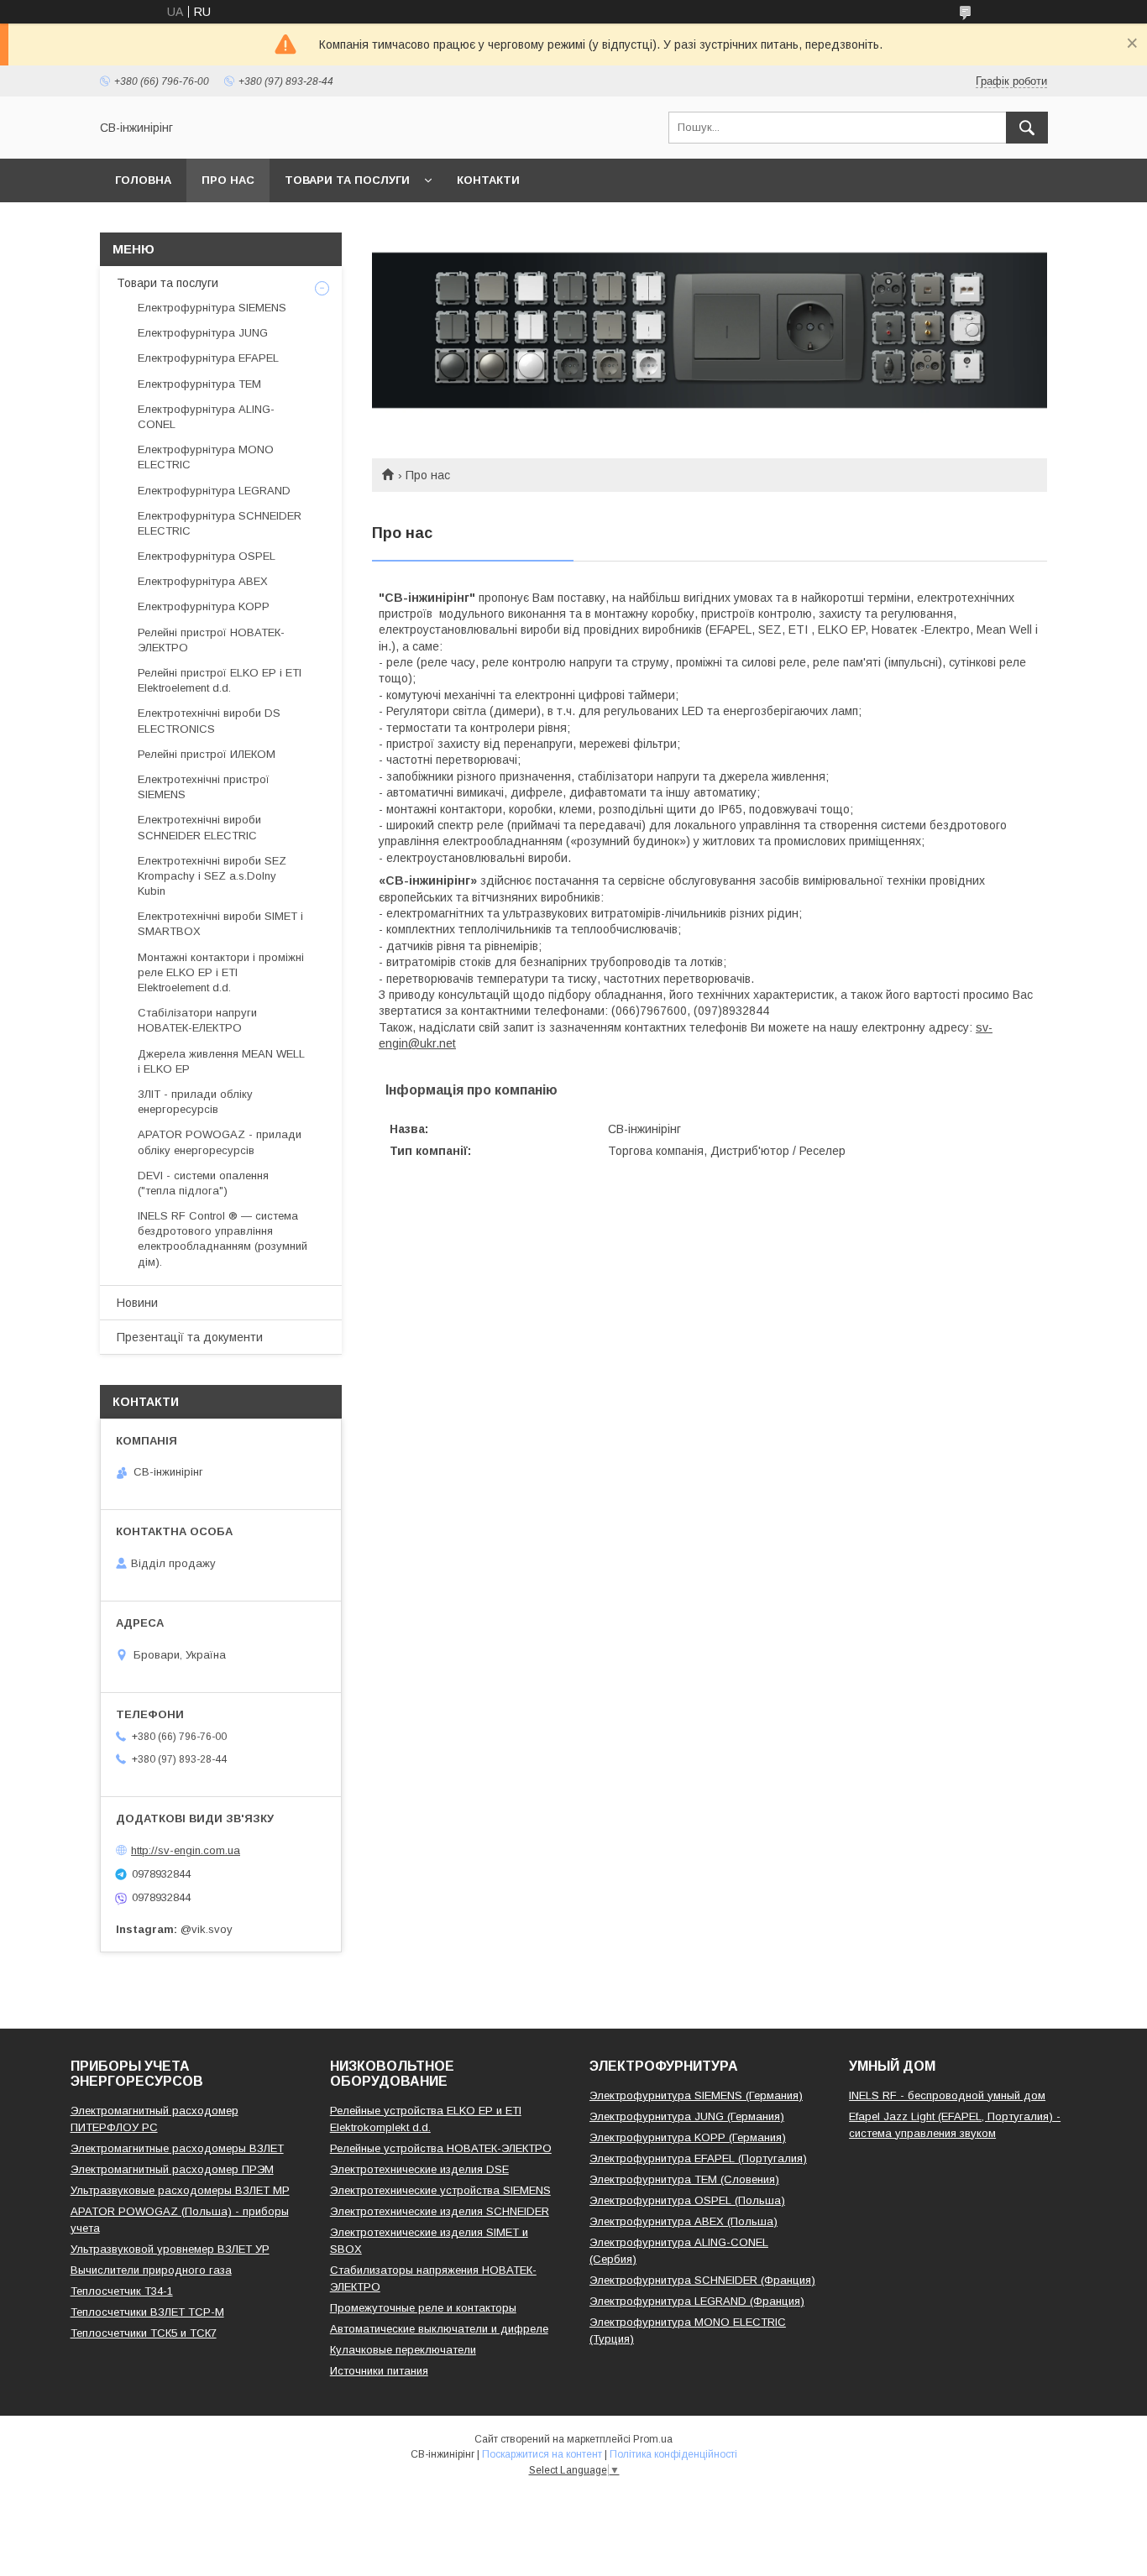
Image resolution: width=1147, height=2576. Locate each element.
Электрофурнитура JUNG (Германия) (687, 2116)
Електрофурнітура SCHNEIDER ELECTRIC (220, 523)
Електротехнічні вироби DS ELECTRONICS (209, 721)
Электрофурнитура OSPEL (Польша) (687, 2200)
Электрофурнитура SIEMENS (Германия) (696, 2095)
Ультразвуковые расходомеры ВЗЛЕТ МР (180, 2190)
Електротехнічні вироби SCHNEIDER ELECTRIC (199, 827)
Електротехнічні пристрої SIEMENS (204, 787)
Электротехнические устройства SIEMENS (440, 2190)
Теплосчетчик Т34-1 (122, 2291)
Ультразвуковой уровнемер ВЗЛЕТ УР (170, 2249)
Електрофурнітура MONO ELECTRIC (206, 457)
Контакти (488, 180)
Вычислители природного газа (151, 2270)
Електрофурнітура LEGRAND (214, 491)
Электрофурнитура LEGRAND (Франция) (697, 2301)
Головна (143, 180)
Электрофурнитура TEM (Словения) (684, 2179)
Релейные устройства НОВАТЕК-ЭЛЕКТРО (441, 2148)
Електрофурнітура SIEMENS (212, 308)
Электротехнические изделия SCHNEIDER (440, 2211)
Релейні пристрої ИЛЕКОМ (207, 754)
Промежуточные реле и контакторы (423, 2308)
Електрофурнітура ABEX (203, 581)
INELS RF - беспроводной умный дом (947, 2095)
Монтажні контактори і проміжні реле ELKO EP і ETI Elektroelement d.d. (221, 972)
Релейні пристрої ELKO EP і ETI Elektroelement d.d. (220, 680)
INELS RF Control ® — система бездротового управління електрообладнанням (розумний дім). (223, 1239)
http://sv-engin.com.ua (186, 1850)
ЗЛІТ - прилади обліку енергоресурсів (195, 1102)
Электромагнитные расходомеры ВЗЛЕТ (177, 2148)
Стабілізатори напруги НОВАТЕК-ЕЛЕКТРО (197, 1020)
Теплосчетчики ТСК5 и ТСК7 (144, 2333)
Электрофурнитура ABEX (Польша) (683, 2221)
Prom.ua (653, 2439)
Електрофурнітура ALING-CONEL (206, 417)
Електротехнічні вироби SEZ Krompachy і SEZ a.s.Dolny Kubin (212, 876)
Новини (137, 1303)
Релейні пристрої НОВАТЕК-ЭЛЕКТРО (211, 640)
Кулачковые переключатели (403, 2350)
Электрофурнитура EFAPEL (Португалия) (698, 2158)
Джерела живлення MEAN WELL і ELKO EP (221, 1061)
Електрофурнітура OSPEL (207, 556)
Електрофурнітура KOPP (204, 606)
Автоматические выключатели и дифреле (439, 2329)
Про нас (228, 180)
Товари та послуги (347, 180)
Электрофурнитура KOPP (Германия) (688, 2137)
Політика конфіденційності (673, 2454)
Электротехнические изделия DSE (419, 2169)
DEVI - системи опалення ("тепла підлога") (203, 1183)
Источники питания (379, 2371)
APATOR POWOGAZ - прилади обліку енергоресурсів (220, 1142)
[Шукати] (1027, 128)
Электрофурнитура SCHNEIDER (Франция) (702, 2280)
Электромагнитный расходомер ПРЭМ (172, 2169)
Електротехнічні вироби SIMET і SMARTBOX (220, 924)
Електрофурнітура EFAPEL (208, 358)
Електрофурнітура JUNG (203, 333)
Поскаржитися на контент (542, 2454)
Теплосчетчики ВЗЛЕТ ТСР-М (147, 2312)
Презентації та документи (190, 1337)
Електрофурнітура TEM (199, 384)
